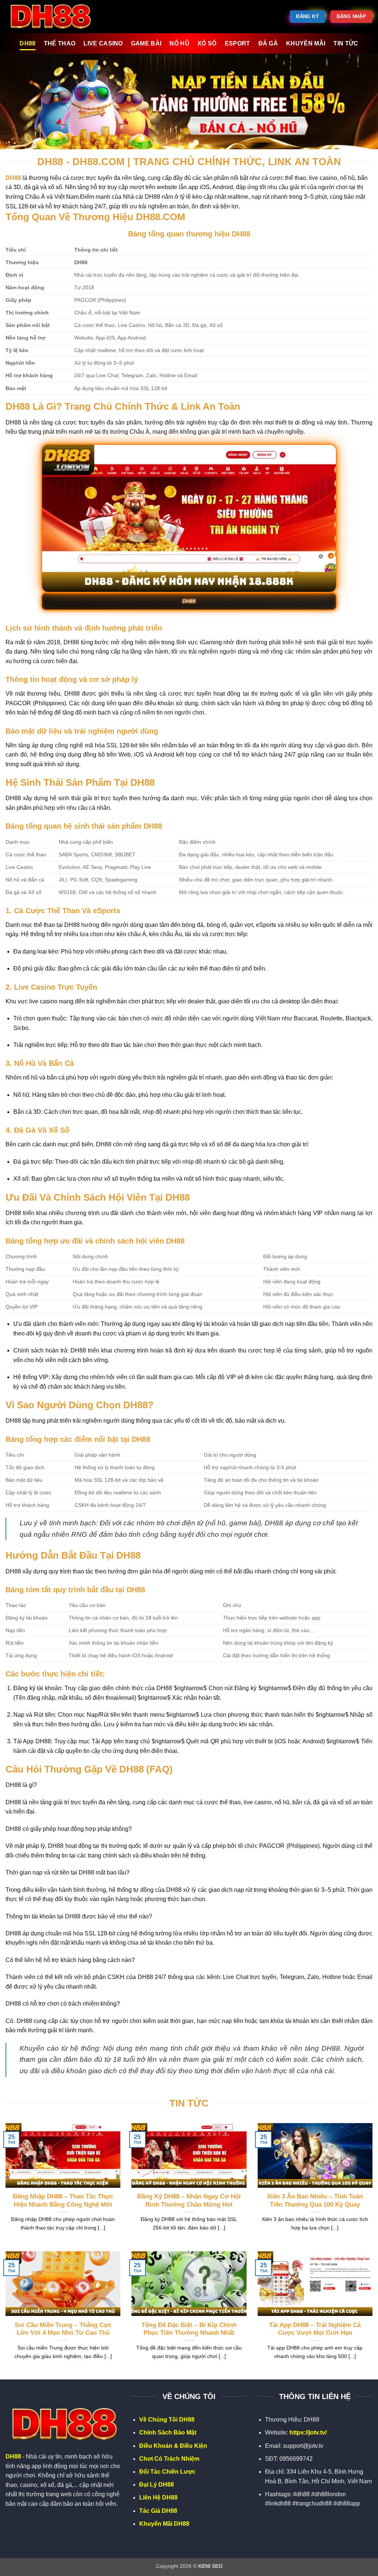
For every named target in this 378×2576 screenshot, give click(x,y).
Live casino (103, 43)
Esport (238, 43)
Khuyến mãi (306, 43)
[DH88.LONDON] (53, 17)
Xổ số (207, 43)
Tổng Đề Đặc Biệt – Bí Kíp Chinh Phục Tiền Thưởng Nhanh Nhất (189, 2329)
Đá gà (268, 43)
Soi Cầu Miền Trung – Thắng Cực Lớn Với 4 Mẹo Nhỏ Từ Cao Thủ (63, 2329)
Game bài (146, 43)
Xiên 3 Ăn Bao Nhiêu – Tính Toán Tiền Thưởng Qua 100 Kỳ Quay (315, 2200)
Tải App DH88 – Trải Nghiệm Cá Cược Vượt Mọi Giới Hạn (315, 2329)
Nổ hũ (179, 43)
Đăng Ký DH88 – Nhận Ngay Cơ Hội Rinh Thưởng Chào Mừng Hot (189, 2200)
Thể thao (60, 43)
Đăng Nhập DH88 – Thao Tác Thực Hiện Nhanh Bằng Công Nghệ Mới (63, 2200)
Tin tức (346, 43)
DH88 (28, 43)
